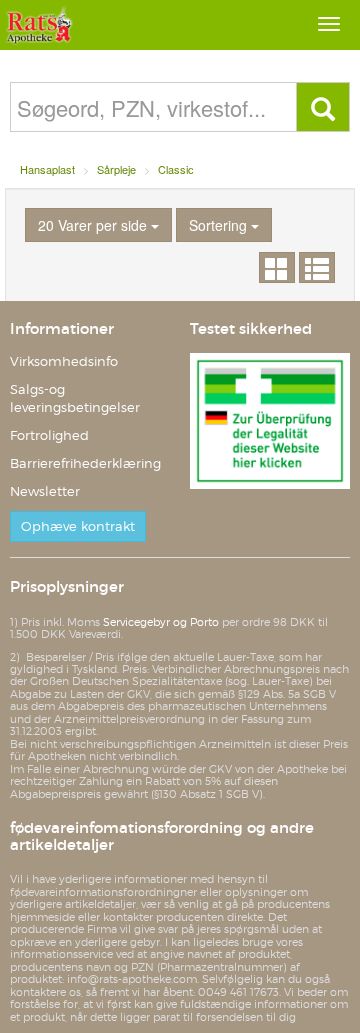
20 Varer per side (94, 225)
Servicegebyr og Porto (161, 622)
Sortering (220, 225)
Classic (176, 169)
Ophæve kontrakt (78, 526)
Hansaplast (47, 169)
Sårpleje (116, 169)
